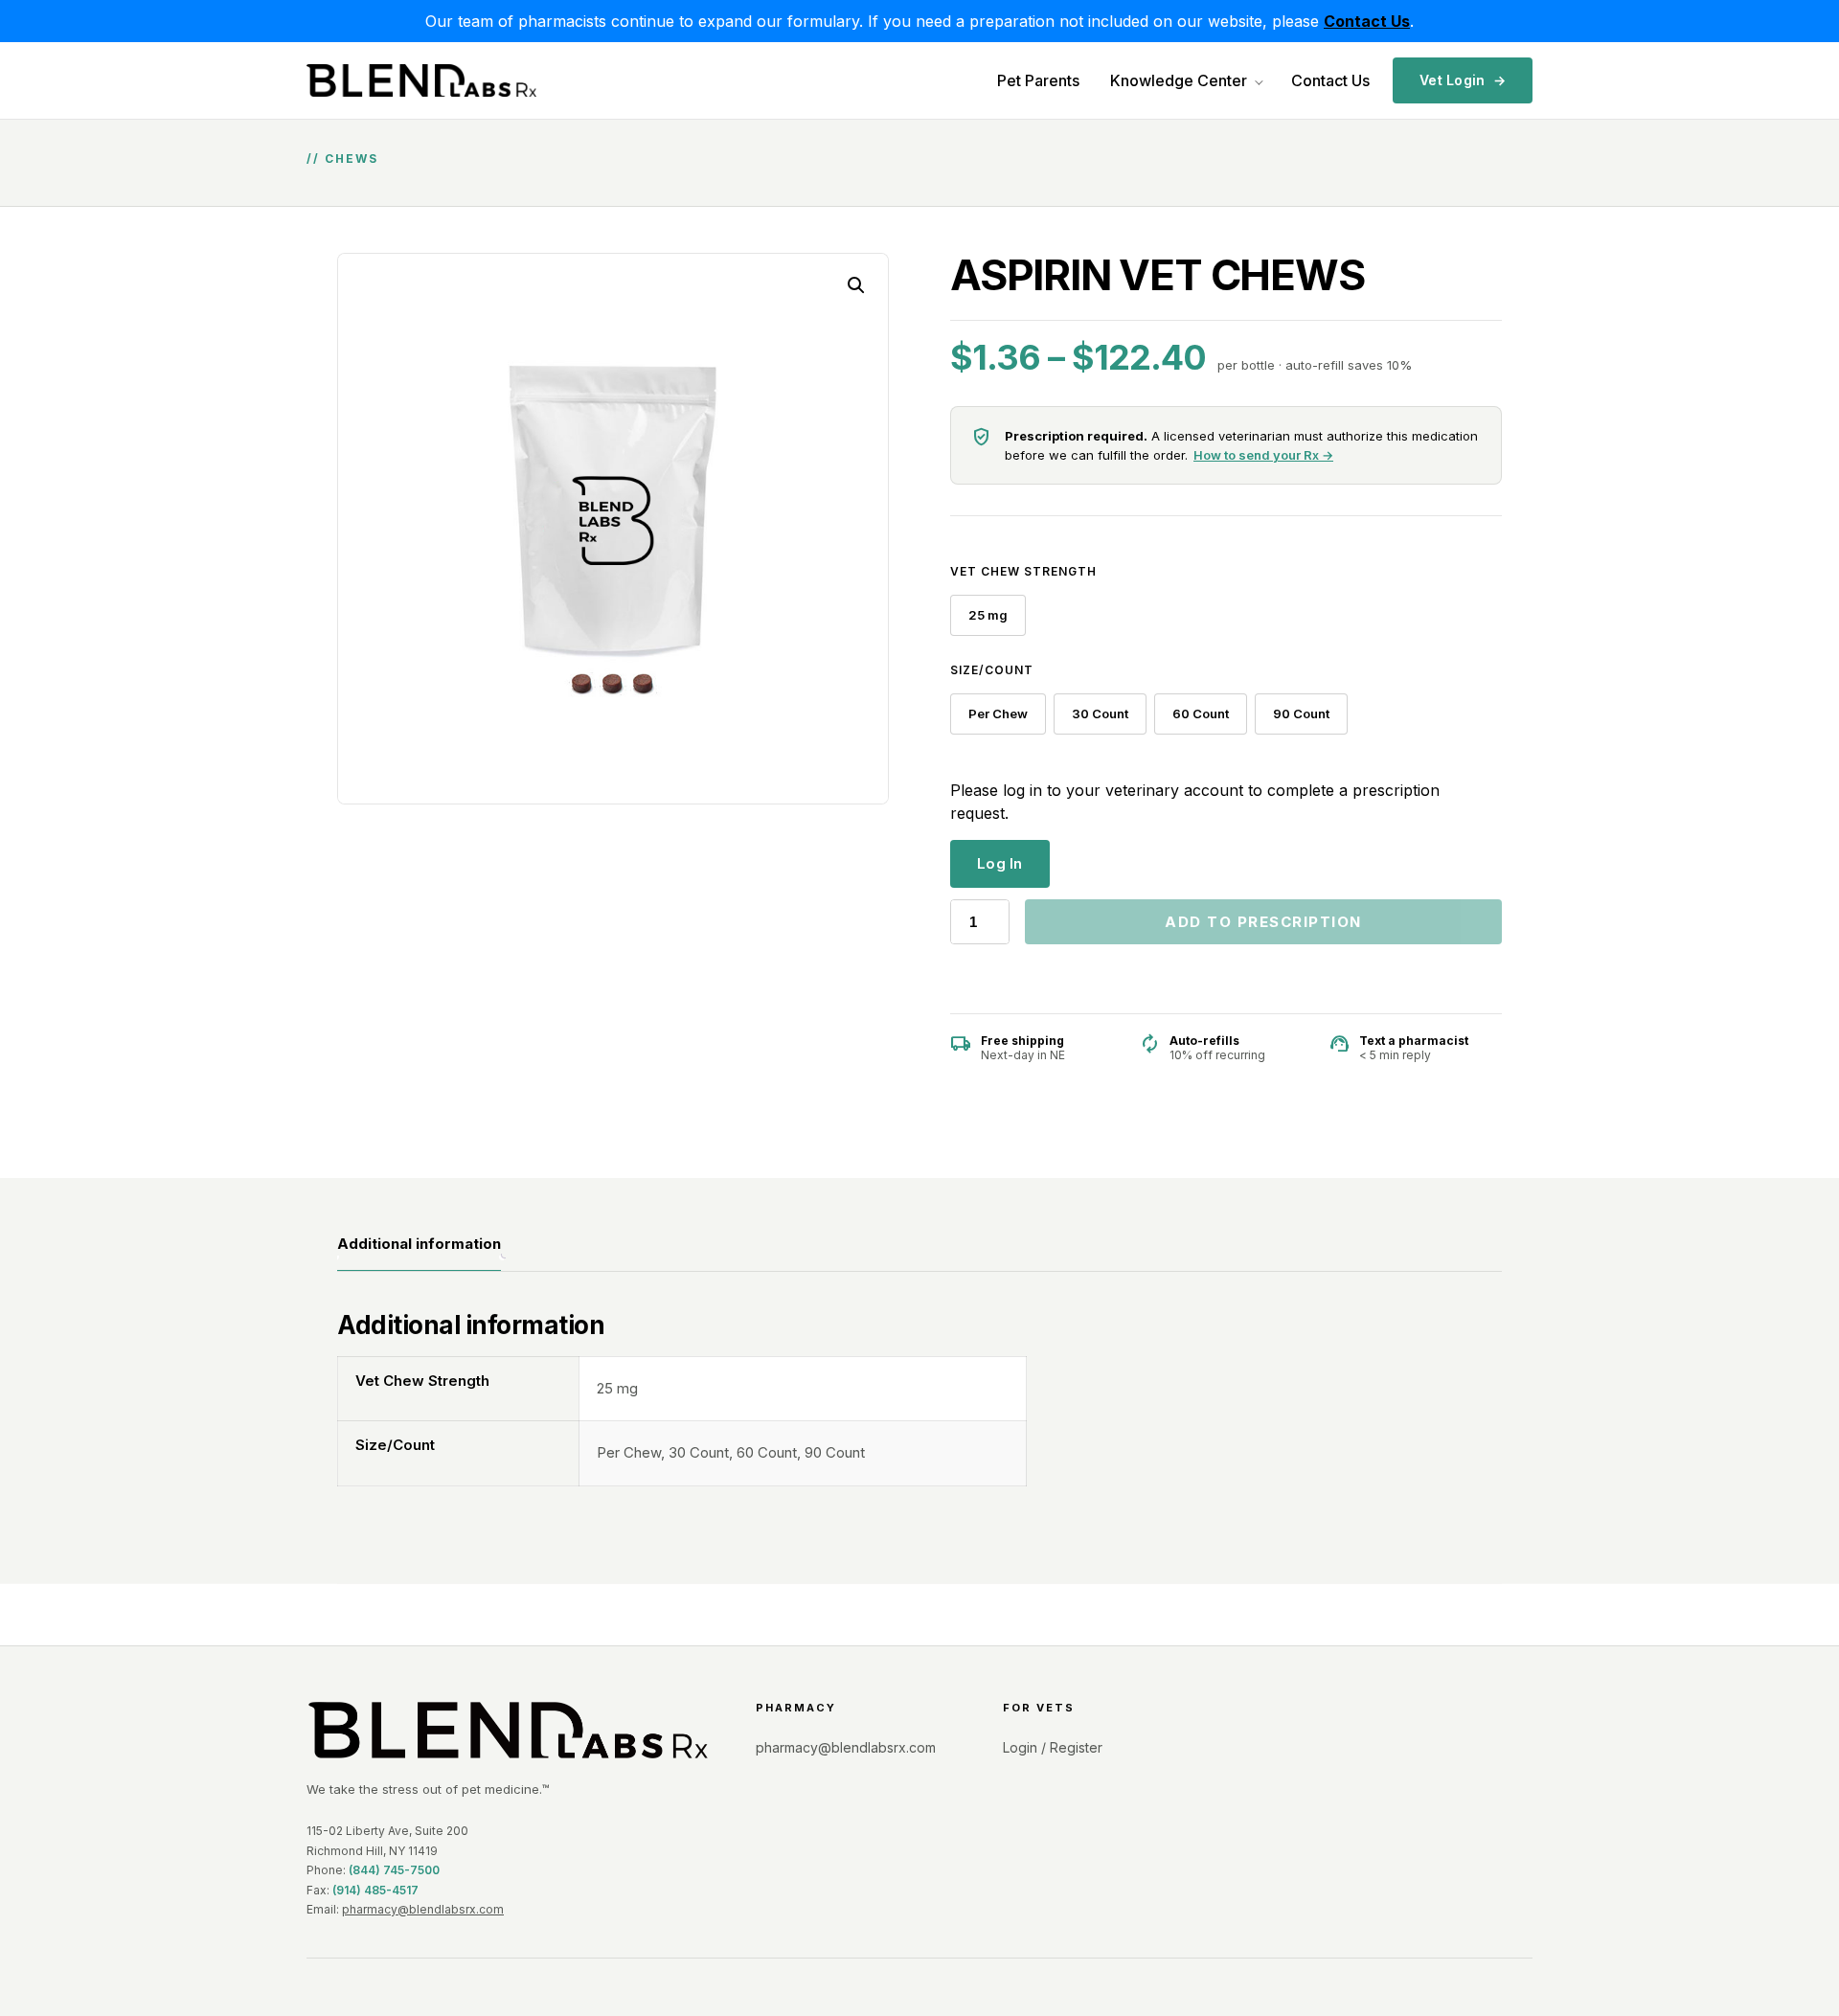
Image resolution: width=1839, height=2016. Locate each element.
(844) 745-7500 (394, 1870)
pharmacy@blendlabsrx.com (423, 1909)
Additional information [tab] (419, 1244)
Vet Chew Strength (1023, 571)
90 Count (1301, 714)
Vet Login (1463, 80)
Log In (1000, 863)
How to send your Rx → (1263, 455)
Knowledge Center (1179, 80)
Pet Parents (1038, 80)
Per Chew (998, 714)
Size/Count (992, 670)
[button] (856, 285)
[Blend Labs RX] (508, 1730)
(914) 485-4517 (375, 1890)
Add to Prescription (1263, 922)
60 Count (1201, 714)
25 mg (988, 615)
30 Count (1100, 714)
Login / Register (1053, 1747)
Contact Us (1330, 80)
